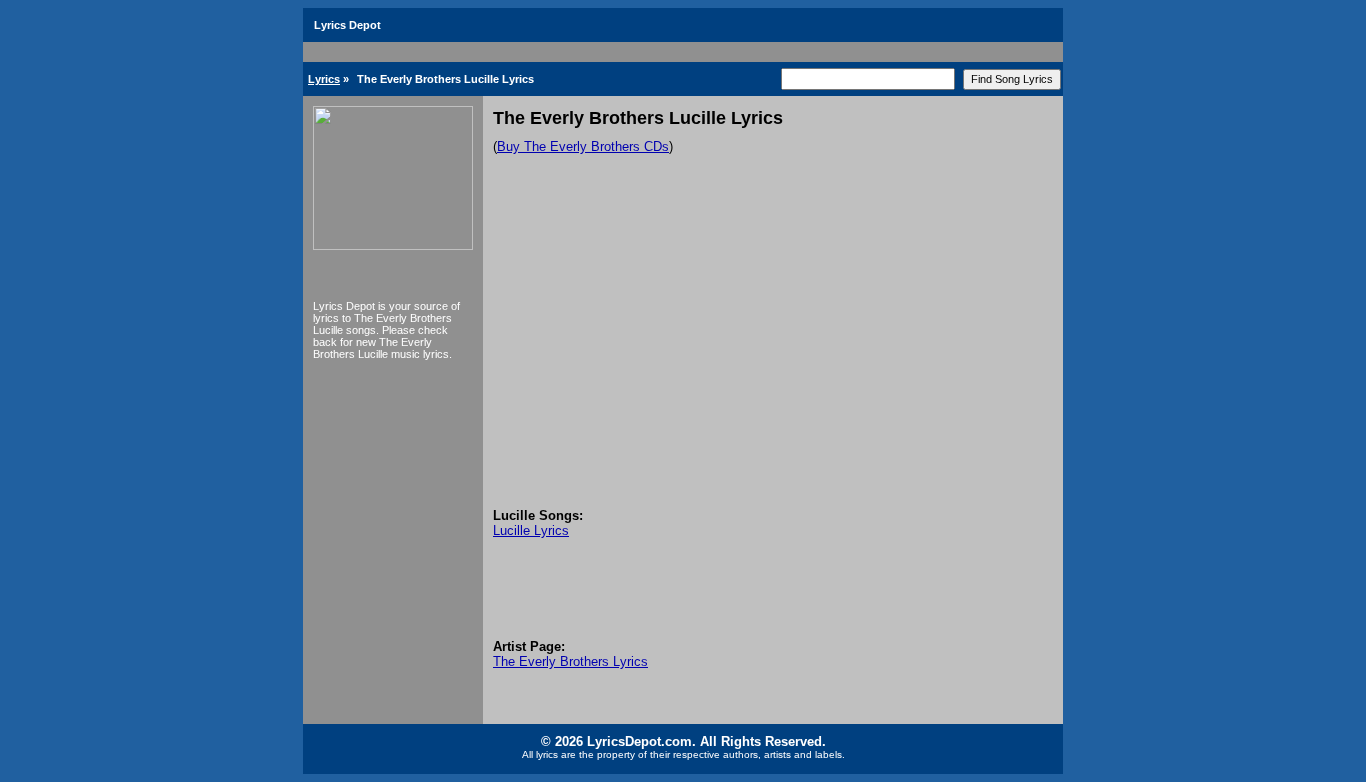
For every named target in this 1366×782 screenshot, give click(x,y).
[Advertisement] (773, 358)
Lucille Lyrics (531, 530)
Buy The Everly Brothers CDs (583, 146)
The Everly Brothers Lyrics (570, 661)
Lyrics (324, 79)
